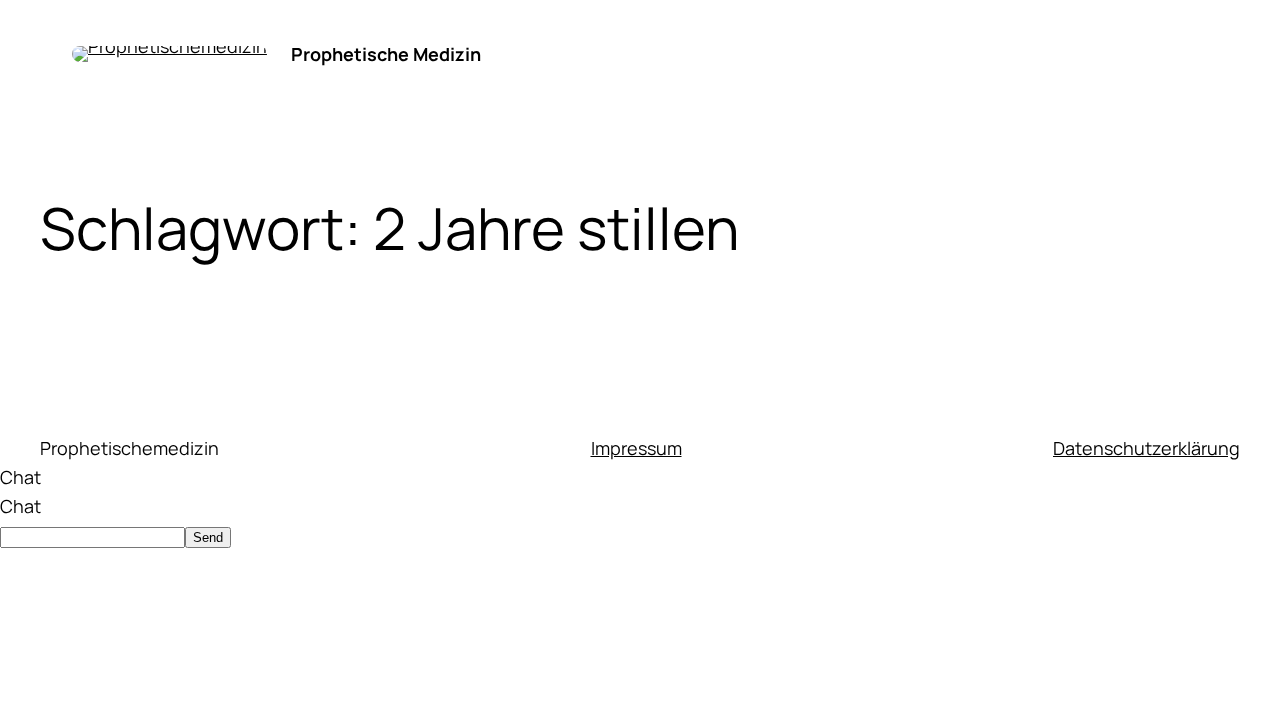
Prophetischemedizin (129, 448)
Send (208, 537)
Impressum (636, 448)
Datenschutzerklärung (1146, 448)
